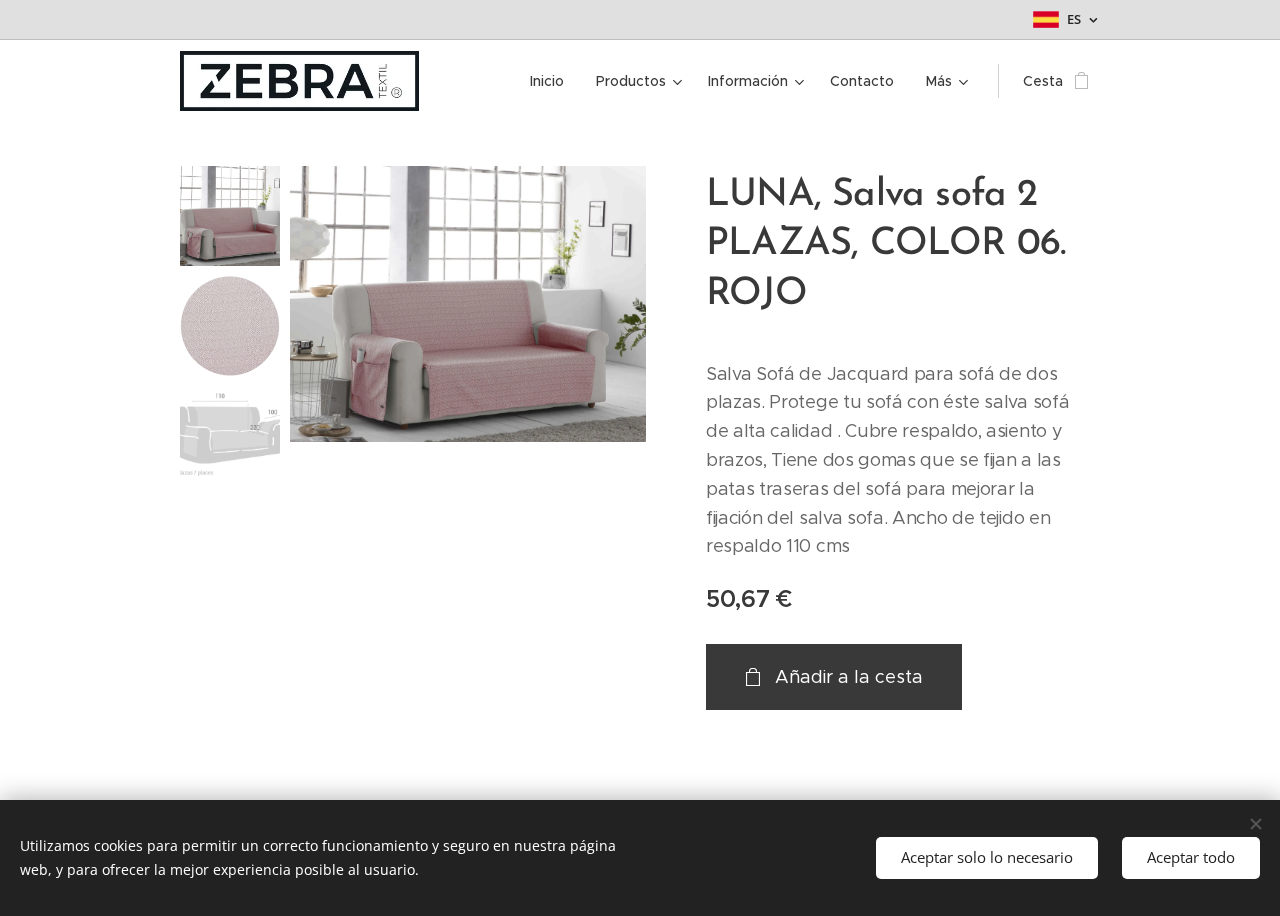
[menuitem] (552, 81)
